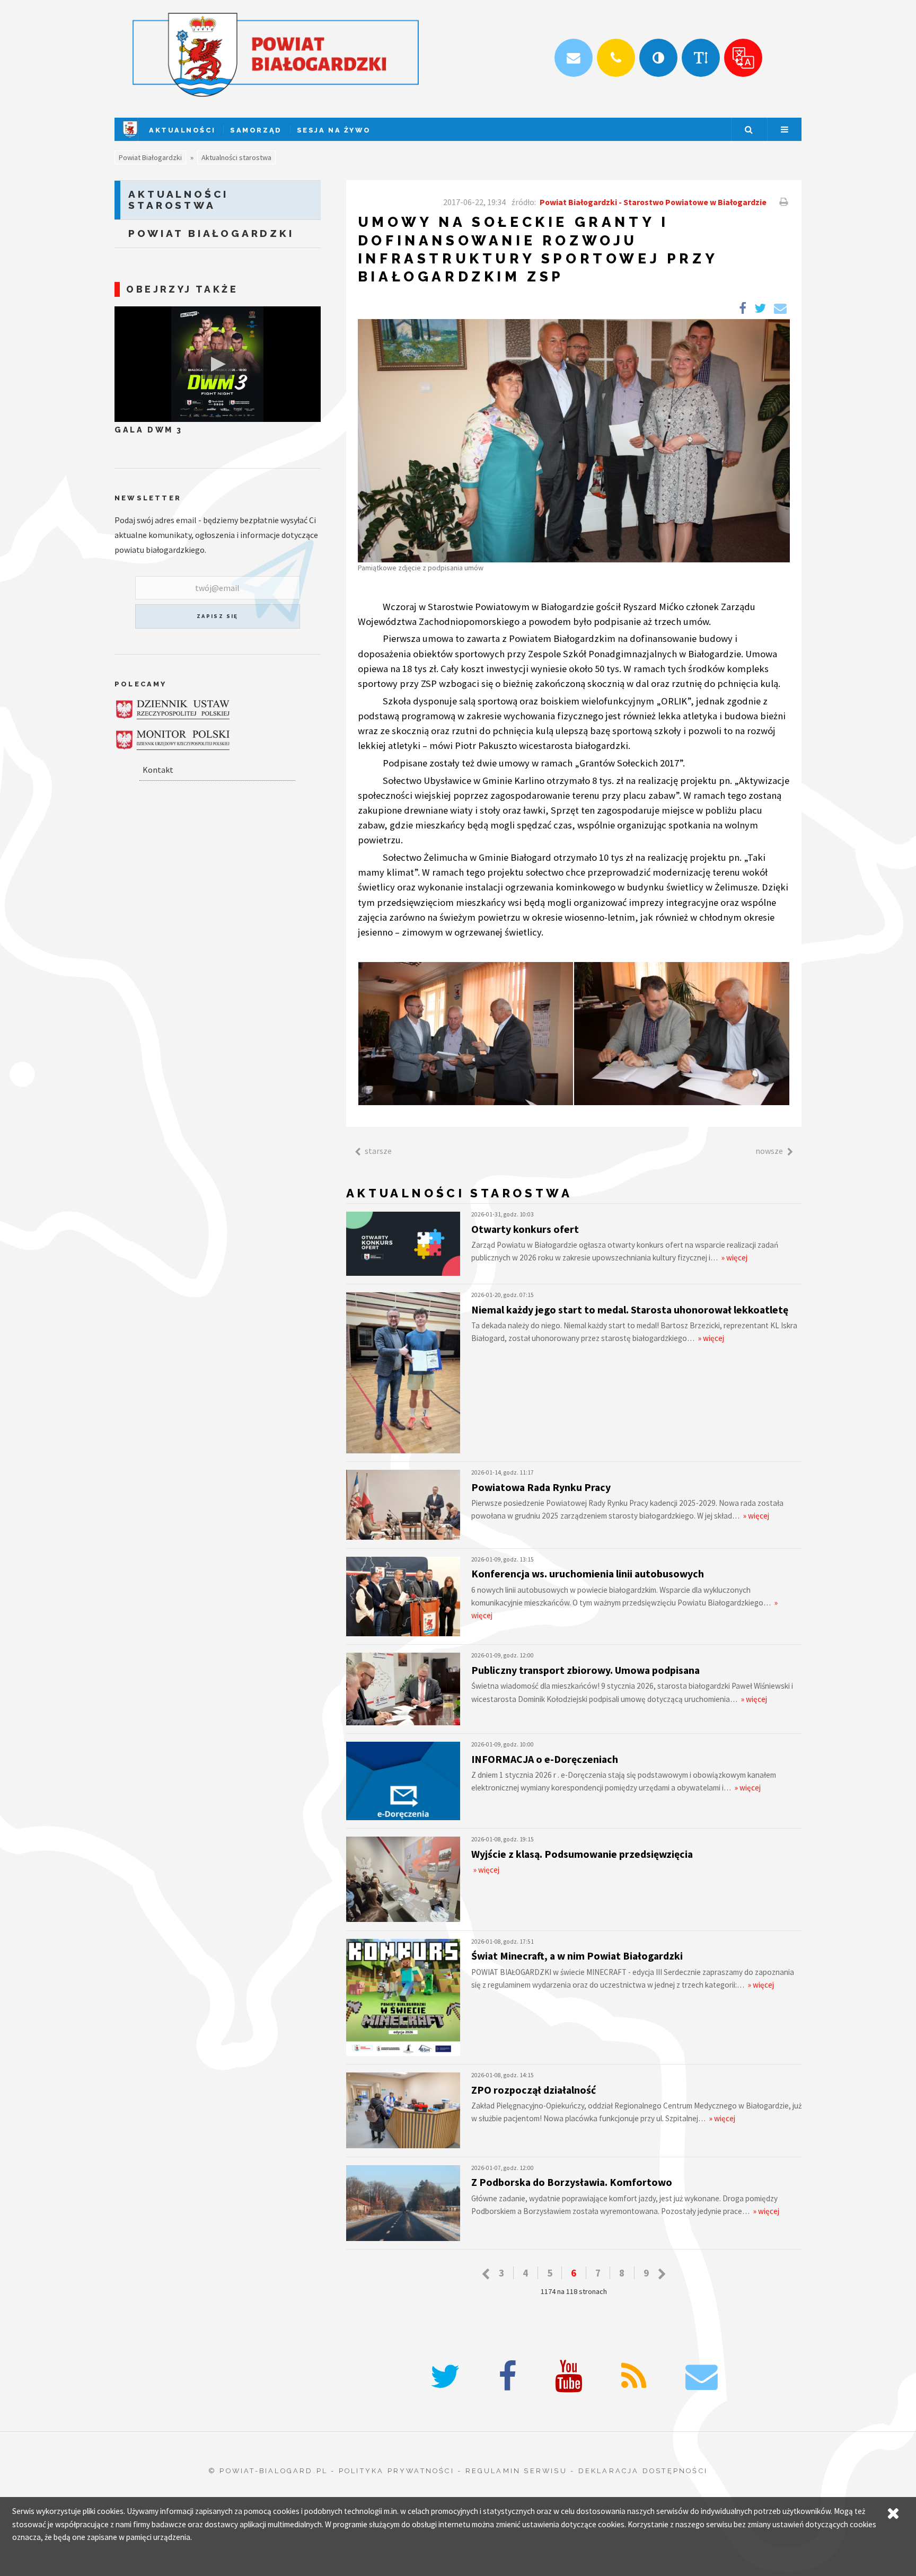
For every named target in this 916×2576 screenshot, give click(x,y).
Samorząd (256, 130)
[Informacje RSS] (634, 2377)
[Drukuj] (782, 202)
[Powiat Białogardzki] (130, 138)
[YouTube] (569, 2377)
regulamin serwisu (516, 2471)
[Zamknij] (893, 2513)
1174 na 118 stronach (574, 2291)
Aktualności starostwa (236, 157)
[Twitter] (445, 2377)
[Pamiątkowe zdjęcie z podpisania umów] (574, 440)
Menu (785, 129)
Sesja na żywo (334, 130)
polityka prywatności (397, 2471)
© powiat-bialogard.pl (268, 2471)
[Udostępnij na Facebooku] (743, 308)
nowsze (769, 1151)
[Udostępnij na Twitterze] (760, 308)
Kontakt (158, 770)
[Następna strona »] (662, 2274)
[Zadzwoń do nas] (616, 58)
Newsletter (148, 498)
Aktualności (182, 130)
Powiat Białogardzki (150, 157)
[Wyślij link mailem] (780, 308)
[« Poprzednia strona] (486, 2274)
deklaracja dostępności (643, 2471)
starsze (378, 1151)
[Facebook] (508, 2377)
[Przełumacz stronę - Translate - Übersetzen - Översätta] (743, 58)
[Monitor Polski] (173, 740)
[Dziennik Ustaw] (173, 709)
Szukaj (748, 129)
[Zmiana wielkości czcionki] (701, 58)
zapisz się (218, 616)
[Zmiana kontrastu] (658, 58)
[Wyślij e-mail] (574, 58)
